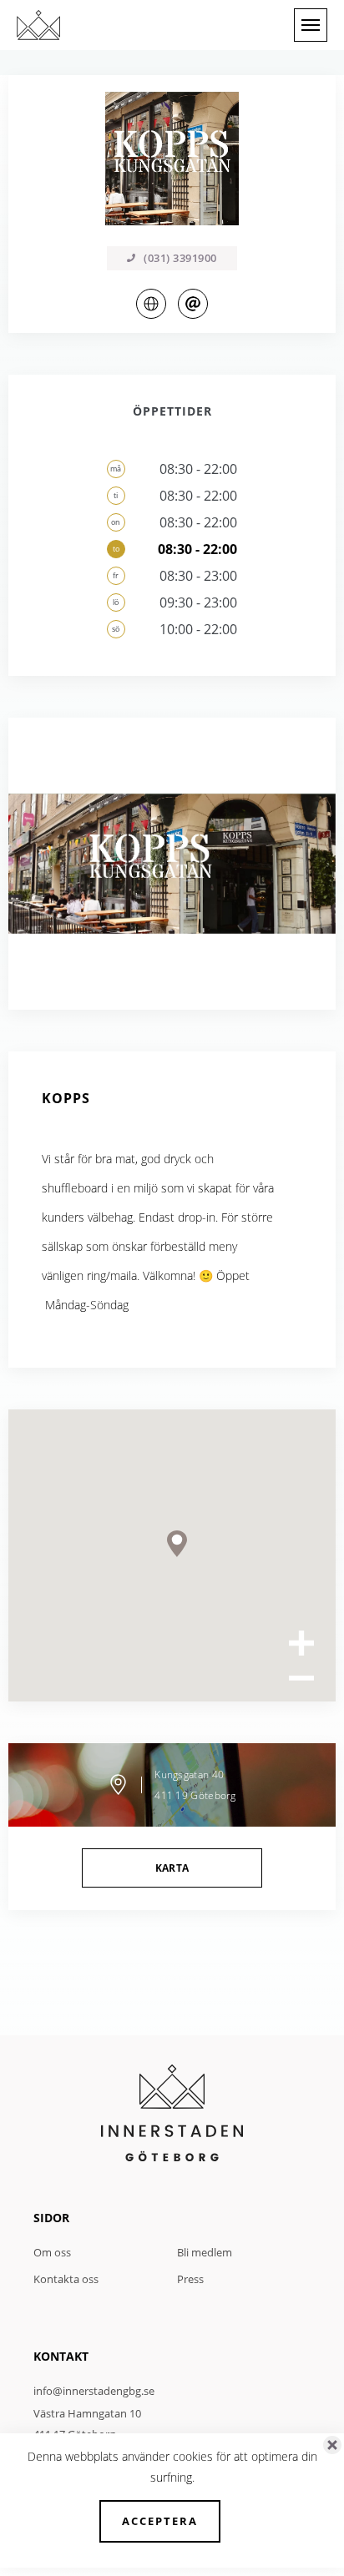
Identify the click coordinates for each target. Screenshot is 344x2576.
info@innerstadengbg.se (94, 2391)
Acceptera (160, 2521)
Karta (172, 1868)
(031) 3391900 (180, 258)
